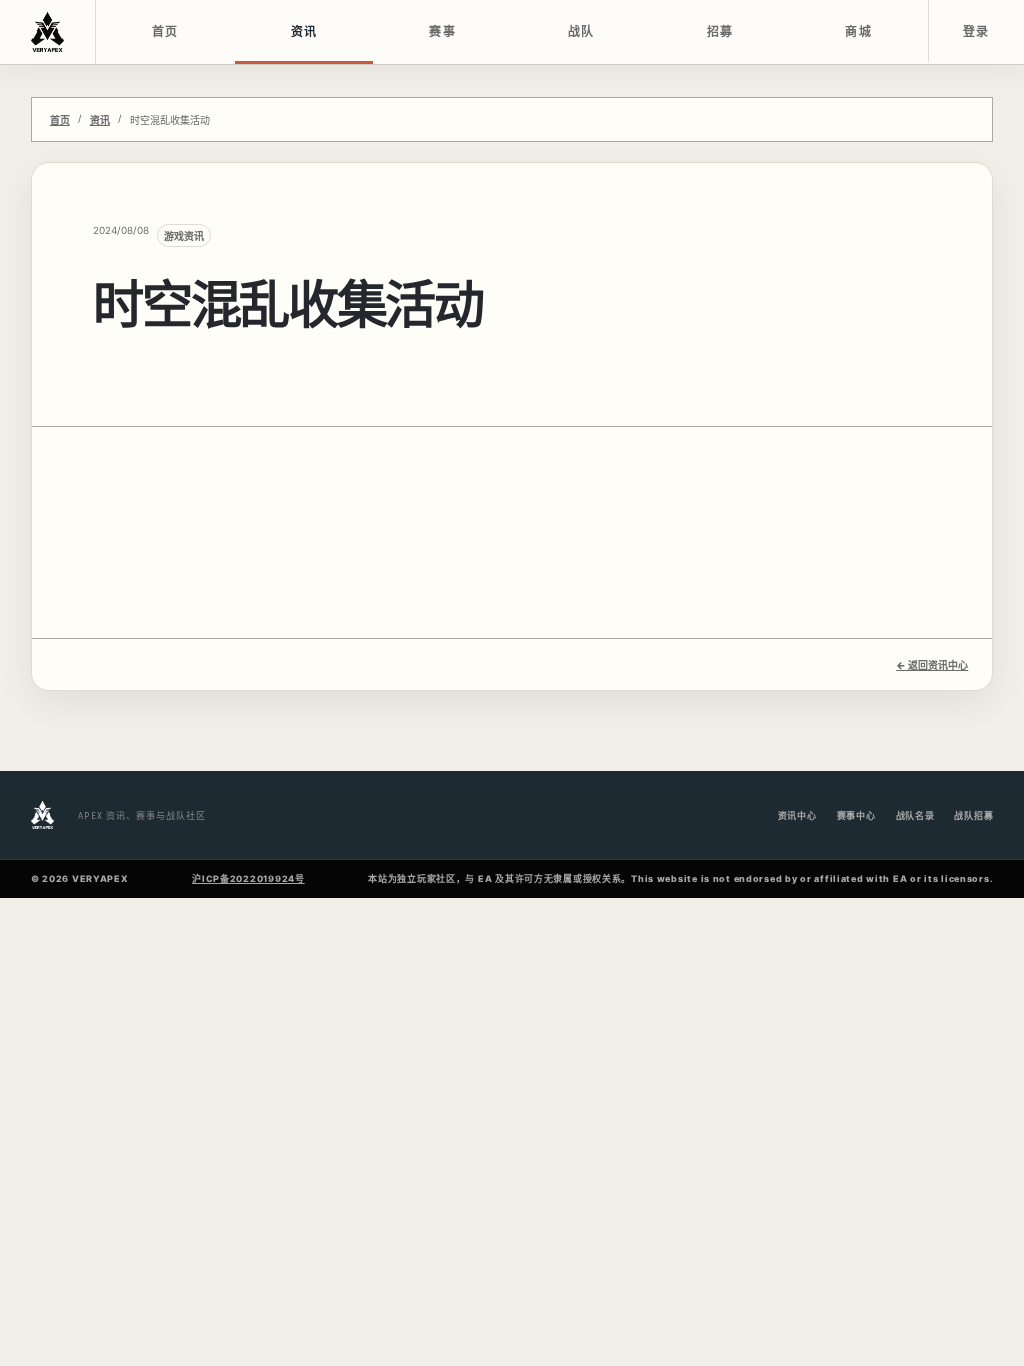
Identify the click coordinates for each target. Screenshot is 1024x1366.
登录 (976, 32)
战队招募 (973, 815)
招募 (720, 32)
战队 (581, 32)
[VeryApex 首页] (48, 32)
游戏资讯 (184, 236)
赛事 (442, 32)
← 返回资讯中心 (932, 665)
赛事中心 (856, 815)
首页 (165, 32)
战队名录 (915, 815)
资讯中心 (797, 815)
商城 (858, 32)
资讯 (304, 32)
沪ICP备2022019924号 (248, 878)
